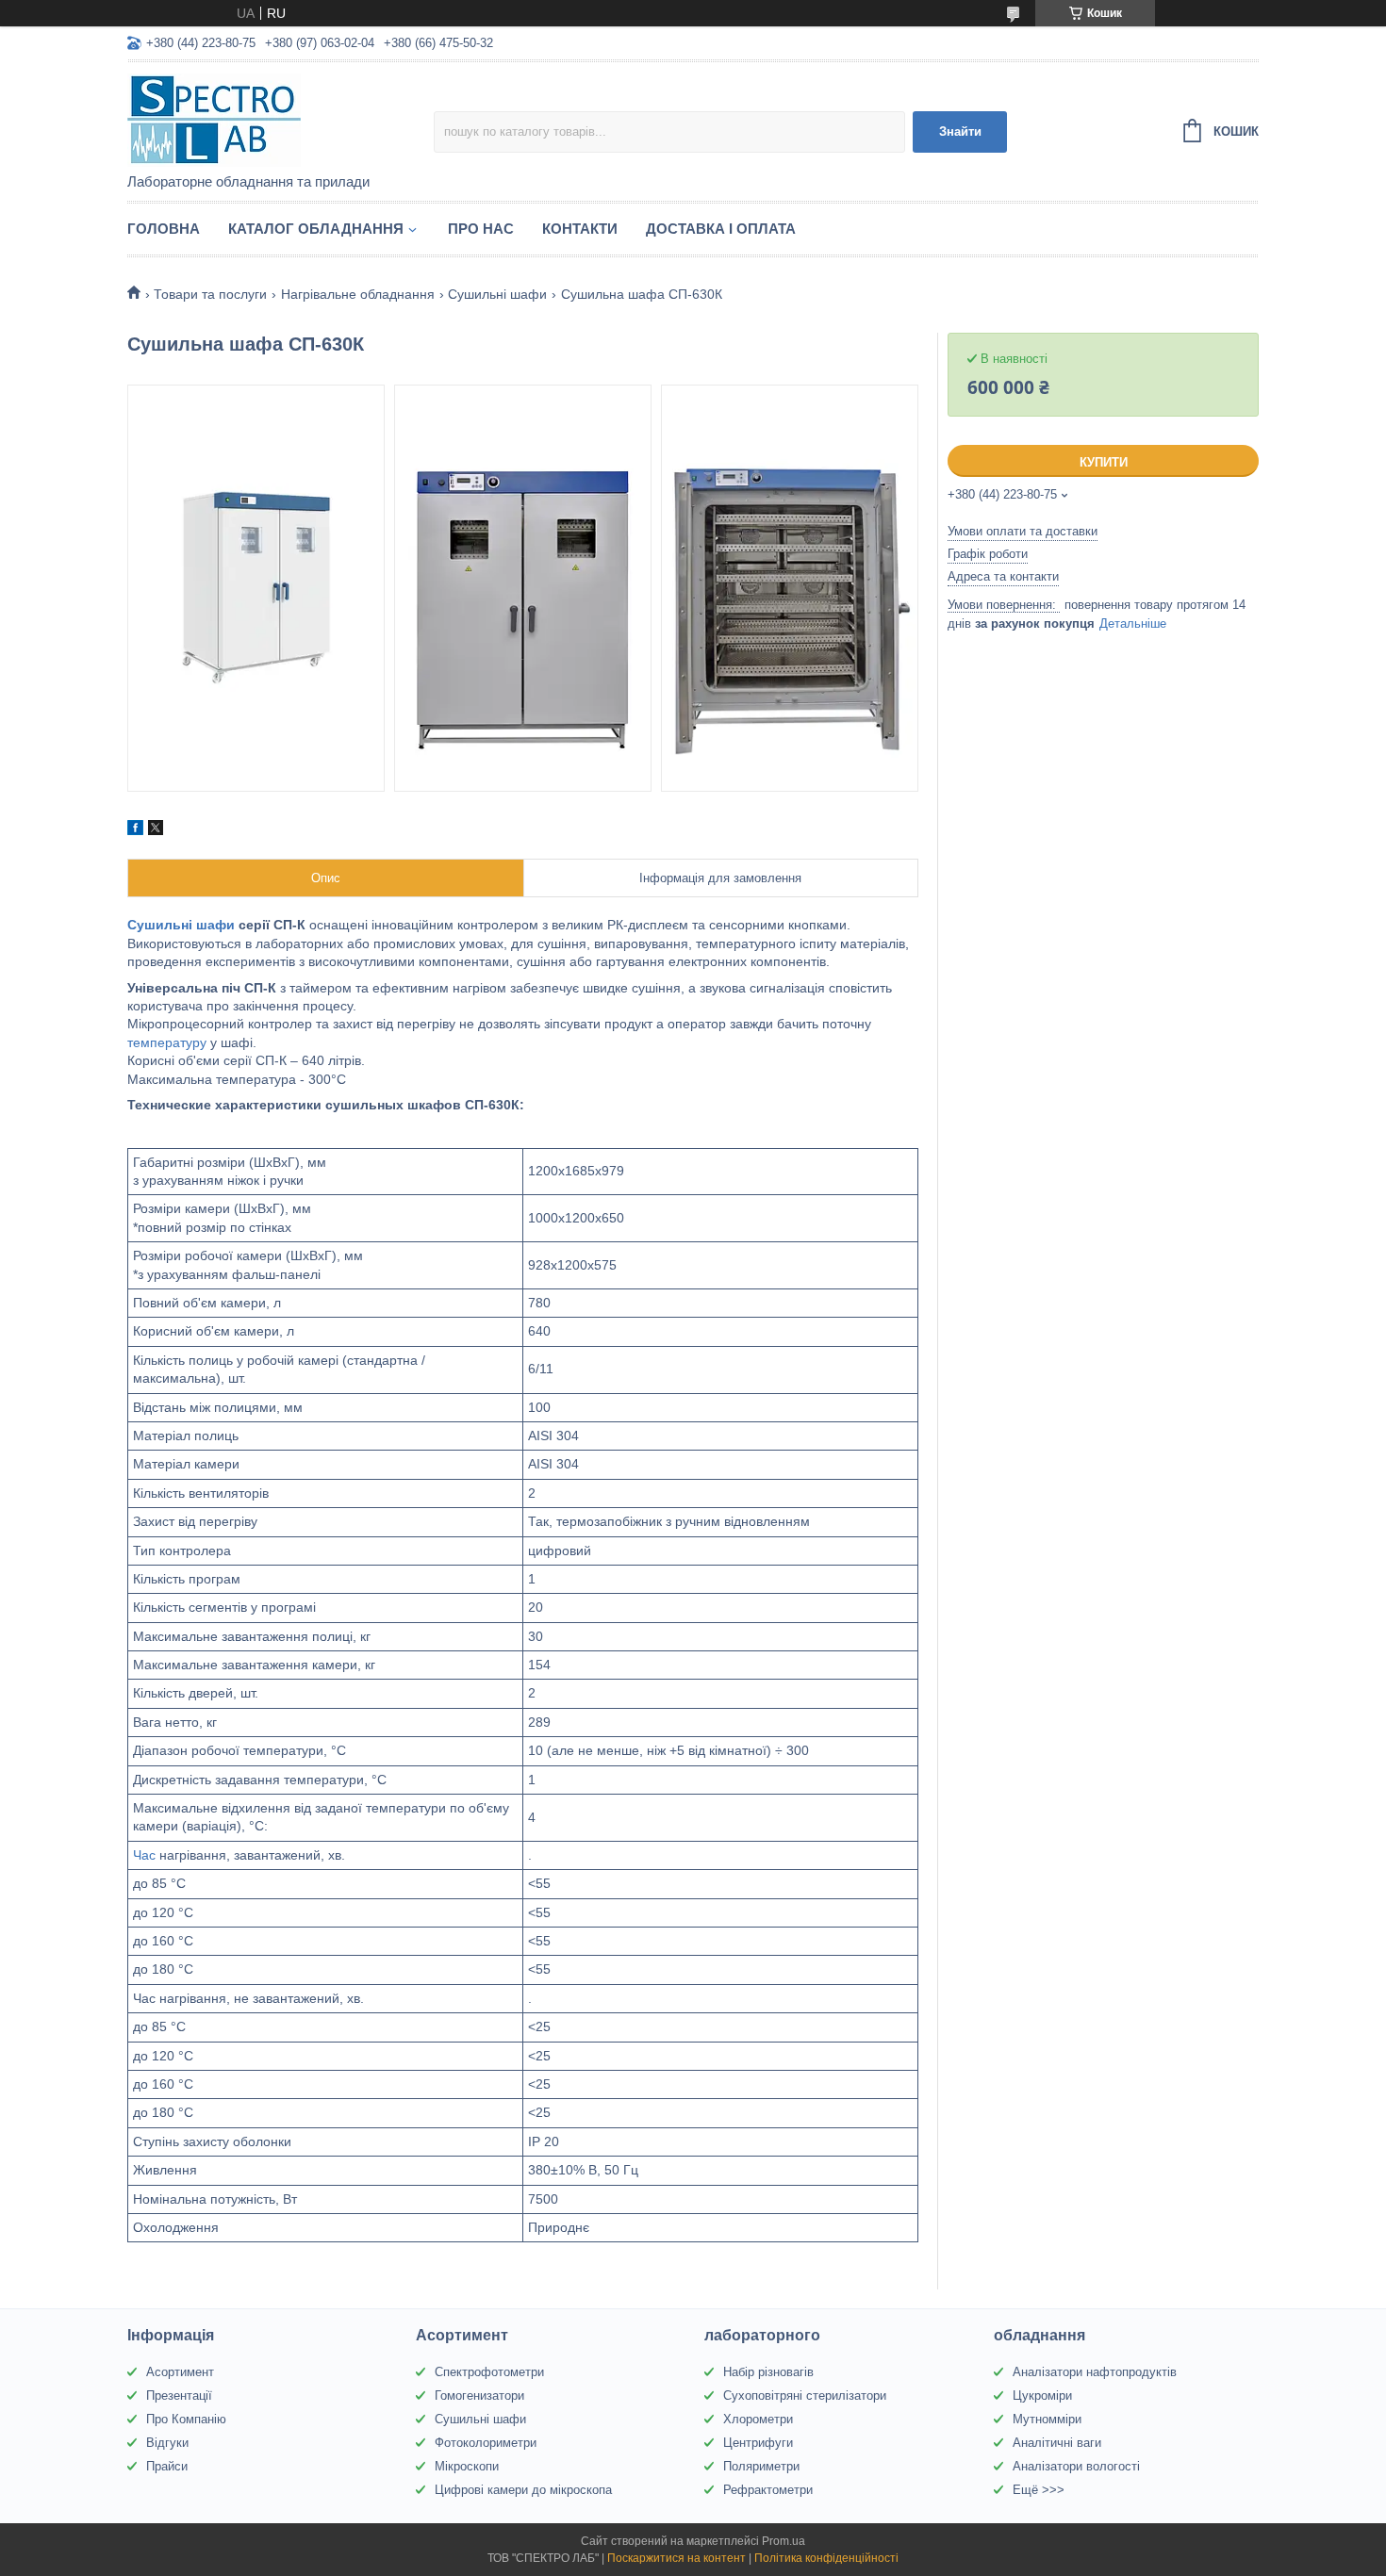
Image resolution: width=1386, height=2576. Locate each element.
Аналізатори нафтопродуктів (1095, 2372)
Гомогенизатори (479, 2396)
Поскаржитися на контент (676, 2558)
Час (144, 1855)
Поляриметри (761, 2466)
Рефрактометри (768, 2490)
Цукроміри (1042, 2396)
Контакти (580, 229)
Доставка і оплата (721, 229)
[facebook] (135, 830)
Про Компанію (186, 2419)
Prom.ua (784, 2541)
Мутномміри (1047, 2419)
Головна (164, 229)
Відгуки (167, 2443)
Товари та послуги (210, 294)
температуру (167, 1042)
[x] (156, 830)
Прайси (167, 2466)
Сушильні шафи (497, 294)
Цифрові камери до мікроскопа (523, 2490)
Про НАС (481, 229)
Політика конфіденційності (826, 2558)
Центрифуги (758, 2443)
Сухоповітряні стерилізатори (805, 2396)
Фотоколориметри (486, 2443)
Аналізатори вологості (1076, 2466)
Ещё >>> (1039, 2490)
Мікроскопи (467, 2466)
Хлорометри (758, 2419)
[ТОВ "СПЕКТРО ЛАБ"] (280, 119)
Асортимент (180, 2372)
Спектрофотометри (489, 2372)
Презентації (179, 2396)
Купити (1104, 462)
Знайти (960, 131)
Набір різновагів (768, 2372)
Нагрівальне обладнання (358, 294)
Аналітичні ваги (1057, 2443)
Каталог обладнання (316, 229)
